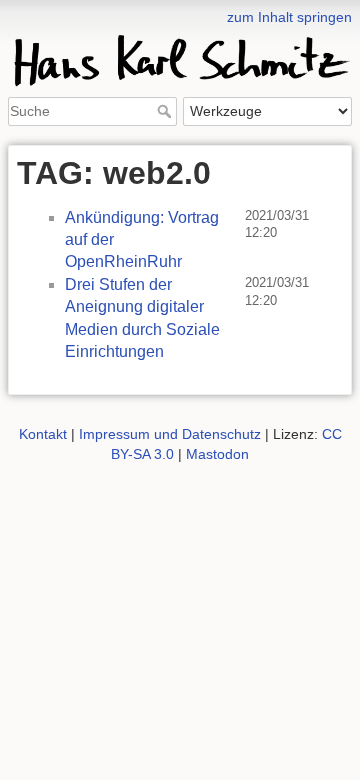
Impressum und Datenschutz (170, 434)
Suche (166, 111)
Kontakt (43, 434)
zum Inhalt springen (289, 17)
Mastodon (217, 454)
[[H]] (180, 13)
